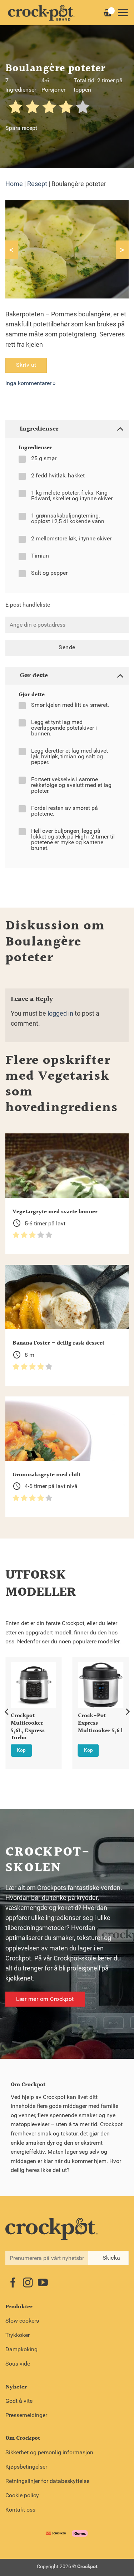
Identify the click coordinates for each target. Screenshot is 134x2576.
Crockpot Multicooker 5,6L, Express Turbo (28, 1727)
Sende (67, 647)
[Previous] (7, 1712)
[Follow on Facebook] (13, 2283)
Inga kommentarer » (31, 383)
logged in (60, 1014)
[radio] (16, 108)
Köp (21, 1750)
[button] (123, 13)
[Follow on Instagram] (28, 2283)
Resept (37, 184)
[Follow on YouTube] (43, 2283)
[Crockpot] (41, 13)
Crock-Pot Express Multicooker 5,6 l (100, 1724)
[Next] (127, 1712)
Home (14, 184)
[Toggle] (120, 429)
